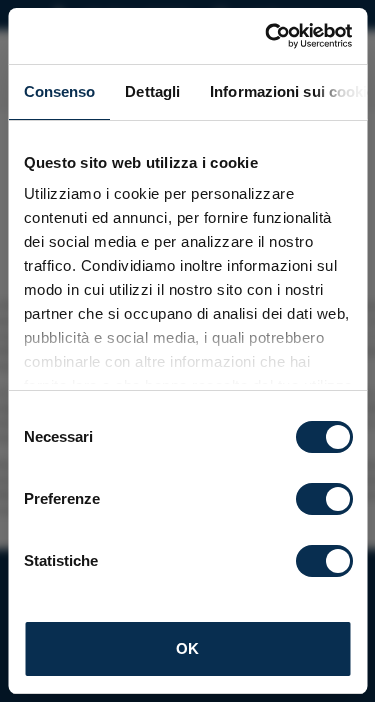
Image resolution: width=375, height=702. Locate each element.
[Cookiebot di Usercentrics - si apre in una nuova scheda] (267, 36)
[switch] (323, 499)
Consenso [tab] (59, 91)
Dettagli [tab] (152, 91)
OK (187, 648)
